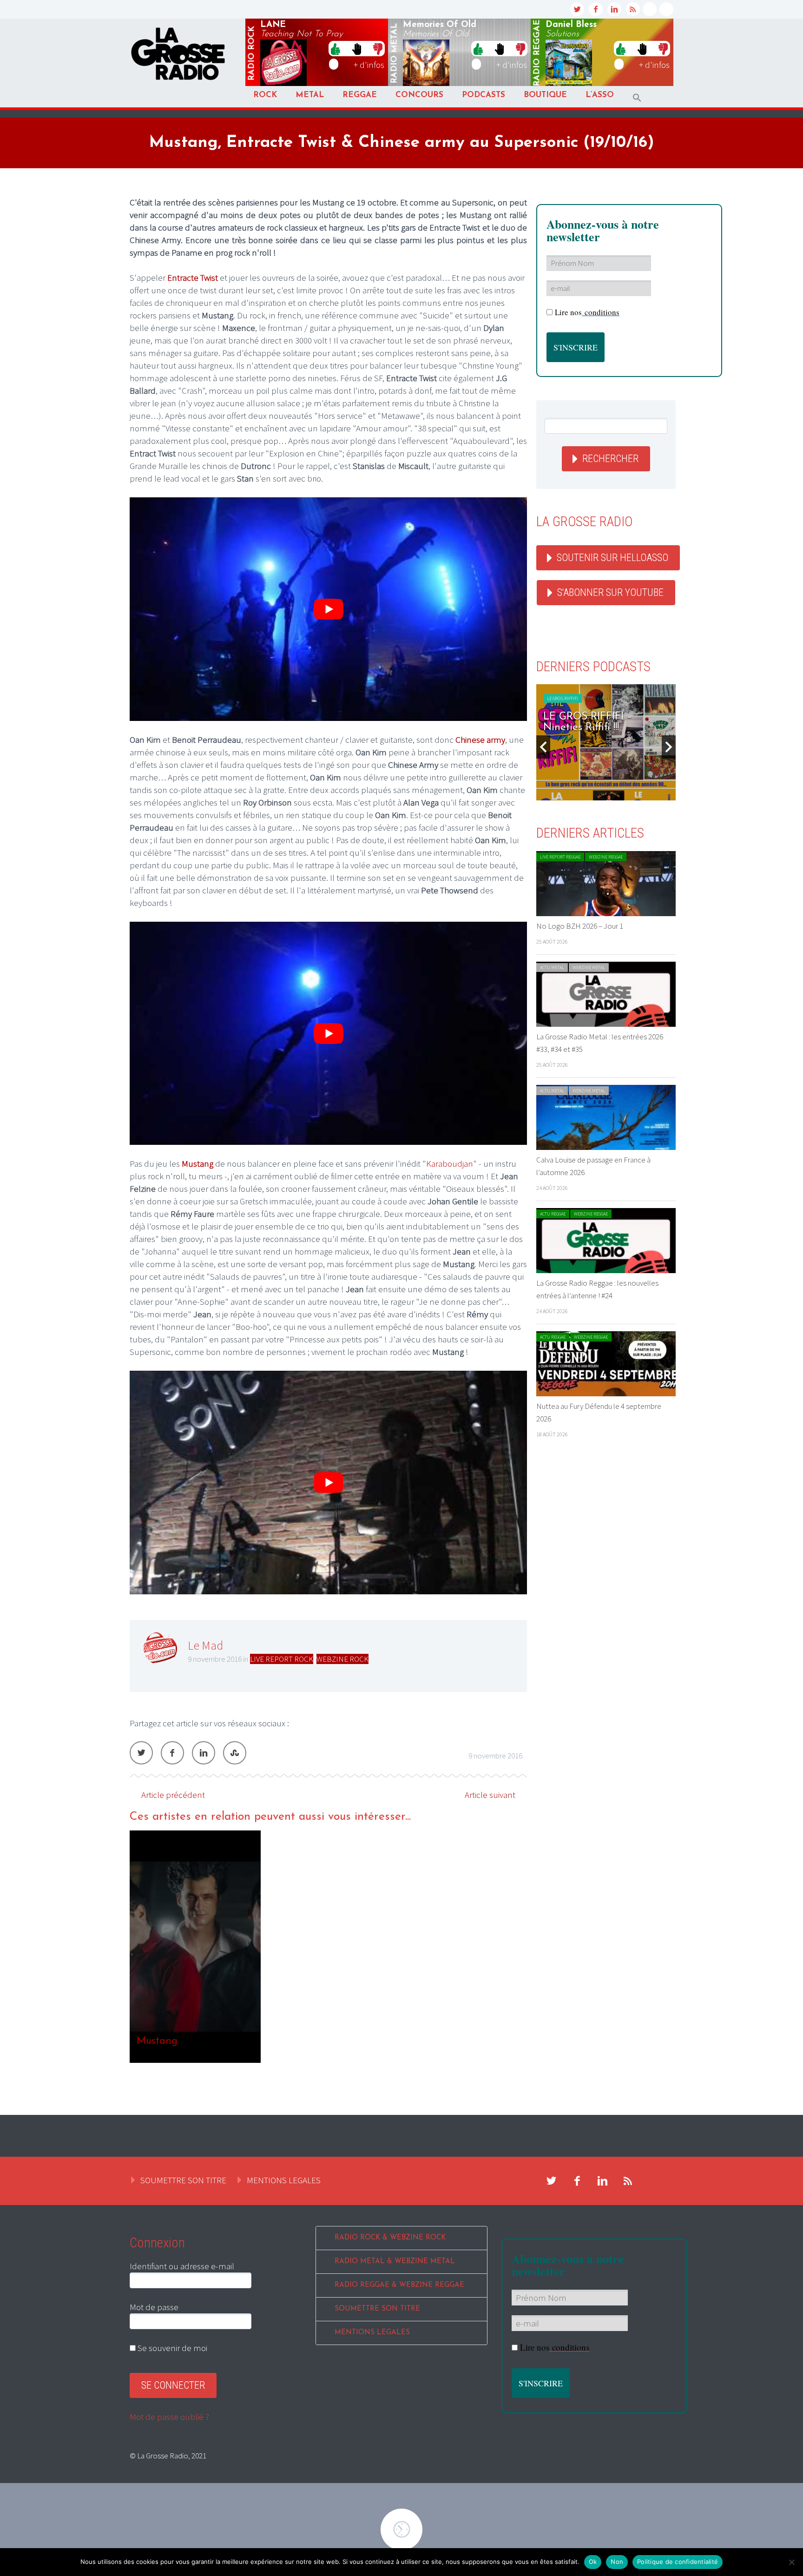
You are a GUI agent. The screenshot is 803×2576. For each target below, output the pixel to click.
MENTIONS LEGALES (284, 2180)
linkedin (614, 9)
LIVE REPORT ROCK (282, 1659)
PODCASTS (484, 95)
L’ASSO (600, 95)
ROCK (265, 95)
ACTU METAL (552, 968)
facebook (596, 9)
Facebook (172, 1753)
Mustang (197, 1163)
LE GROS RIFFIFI (563, 698)
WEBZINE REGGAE (606, 857)
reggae (537, 53)
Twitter (141, 1753)
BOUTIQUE (545, 95)
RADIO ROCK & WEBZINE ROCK (390, 2238)
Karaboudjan (450, 1163)
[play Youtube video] (328, 609)
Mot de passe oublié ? (169, 2417)
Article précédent (173, 1795)
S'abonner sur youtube (610, 592)
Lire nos (587, 312)
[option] (328, 1947)
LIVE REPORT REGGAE (560, 857)
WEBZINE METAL (589, 968)
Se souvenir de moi (171, 2348)
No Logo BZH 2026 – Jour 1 (580, 926)
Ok (593, 2562)
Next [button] (669, 747)
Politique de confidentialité (678, 2562)
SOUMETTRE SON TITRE (183, 2180)
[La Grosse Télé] (650, 9)
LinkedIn (204, 1753)
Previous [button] (543, 747)
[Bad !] (378, 48)
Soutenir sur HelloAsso (612, 558)
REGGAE (360, 95)
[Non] (791, 2562)
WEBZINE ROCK (342, 1659)
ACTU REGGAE (553, 1214)
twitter (577, 9)
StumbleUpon (235, 1753)
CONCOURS (419, 95)
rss (633, 9)
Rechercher (610, 459)
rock (252, 53)
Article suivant (490, 1795)
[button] (637, 98)
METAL (310, 95)
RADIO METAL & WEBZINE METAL (395, 2262)
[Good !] (336, 48)
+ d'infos (369, 65)
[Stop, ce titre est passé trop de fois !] (357, 48)
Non (617, 2562)
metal (395, 53)
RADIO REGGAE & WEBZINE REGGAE (399, 2285)
